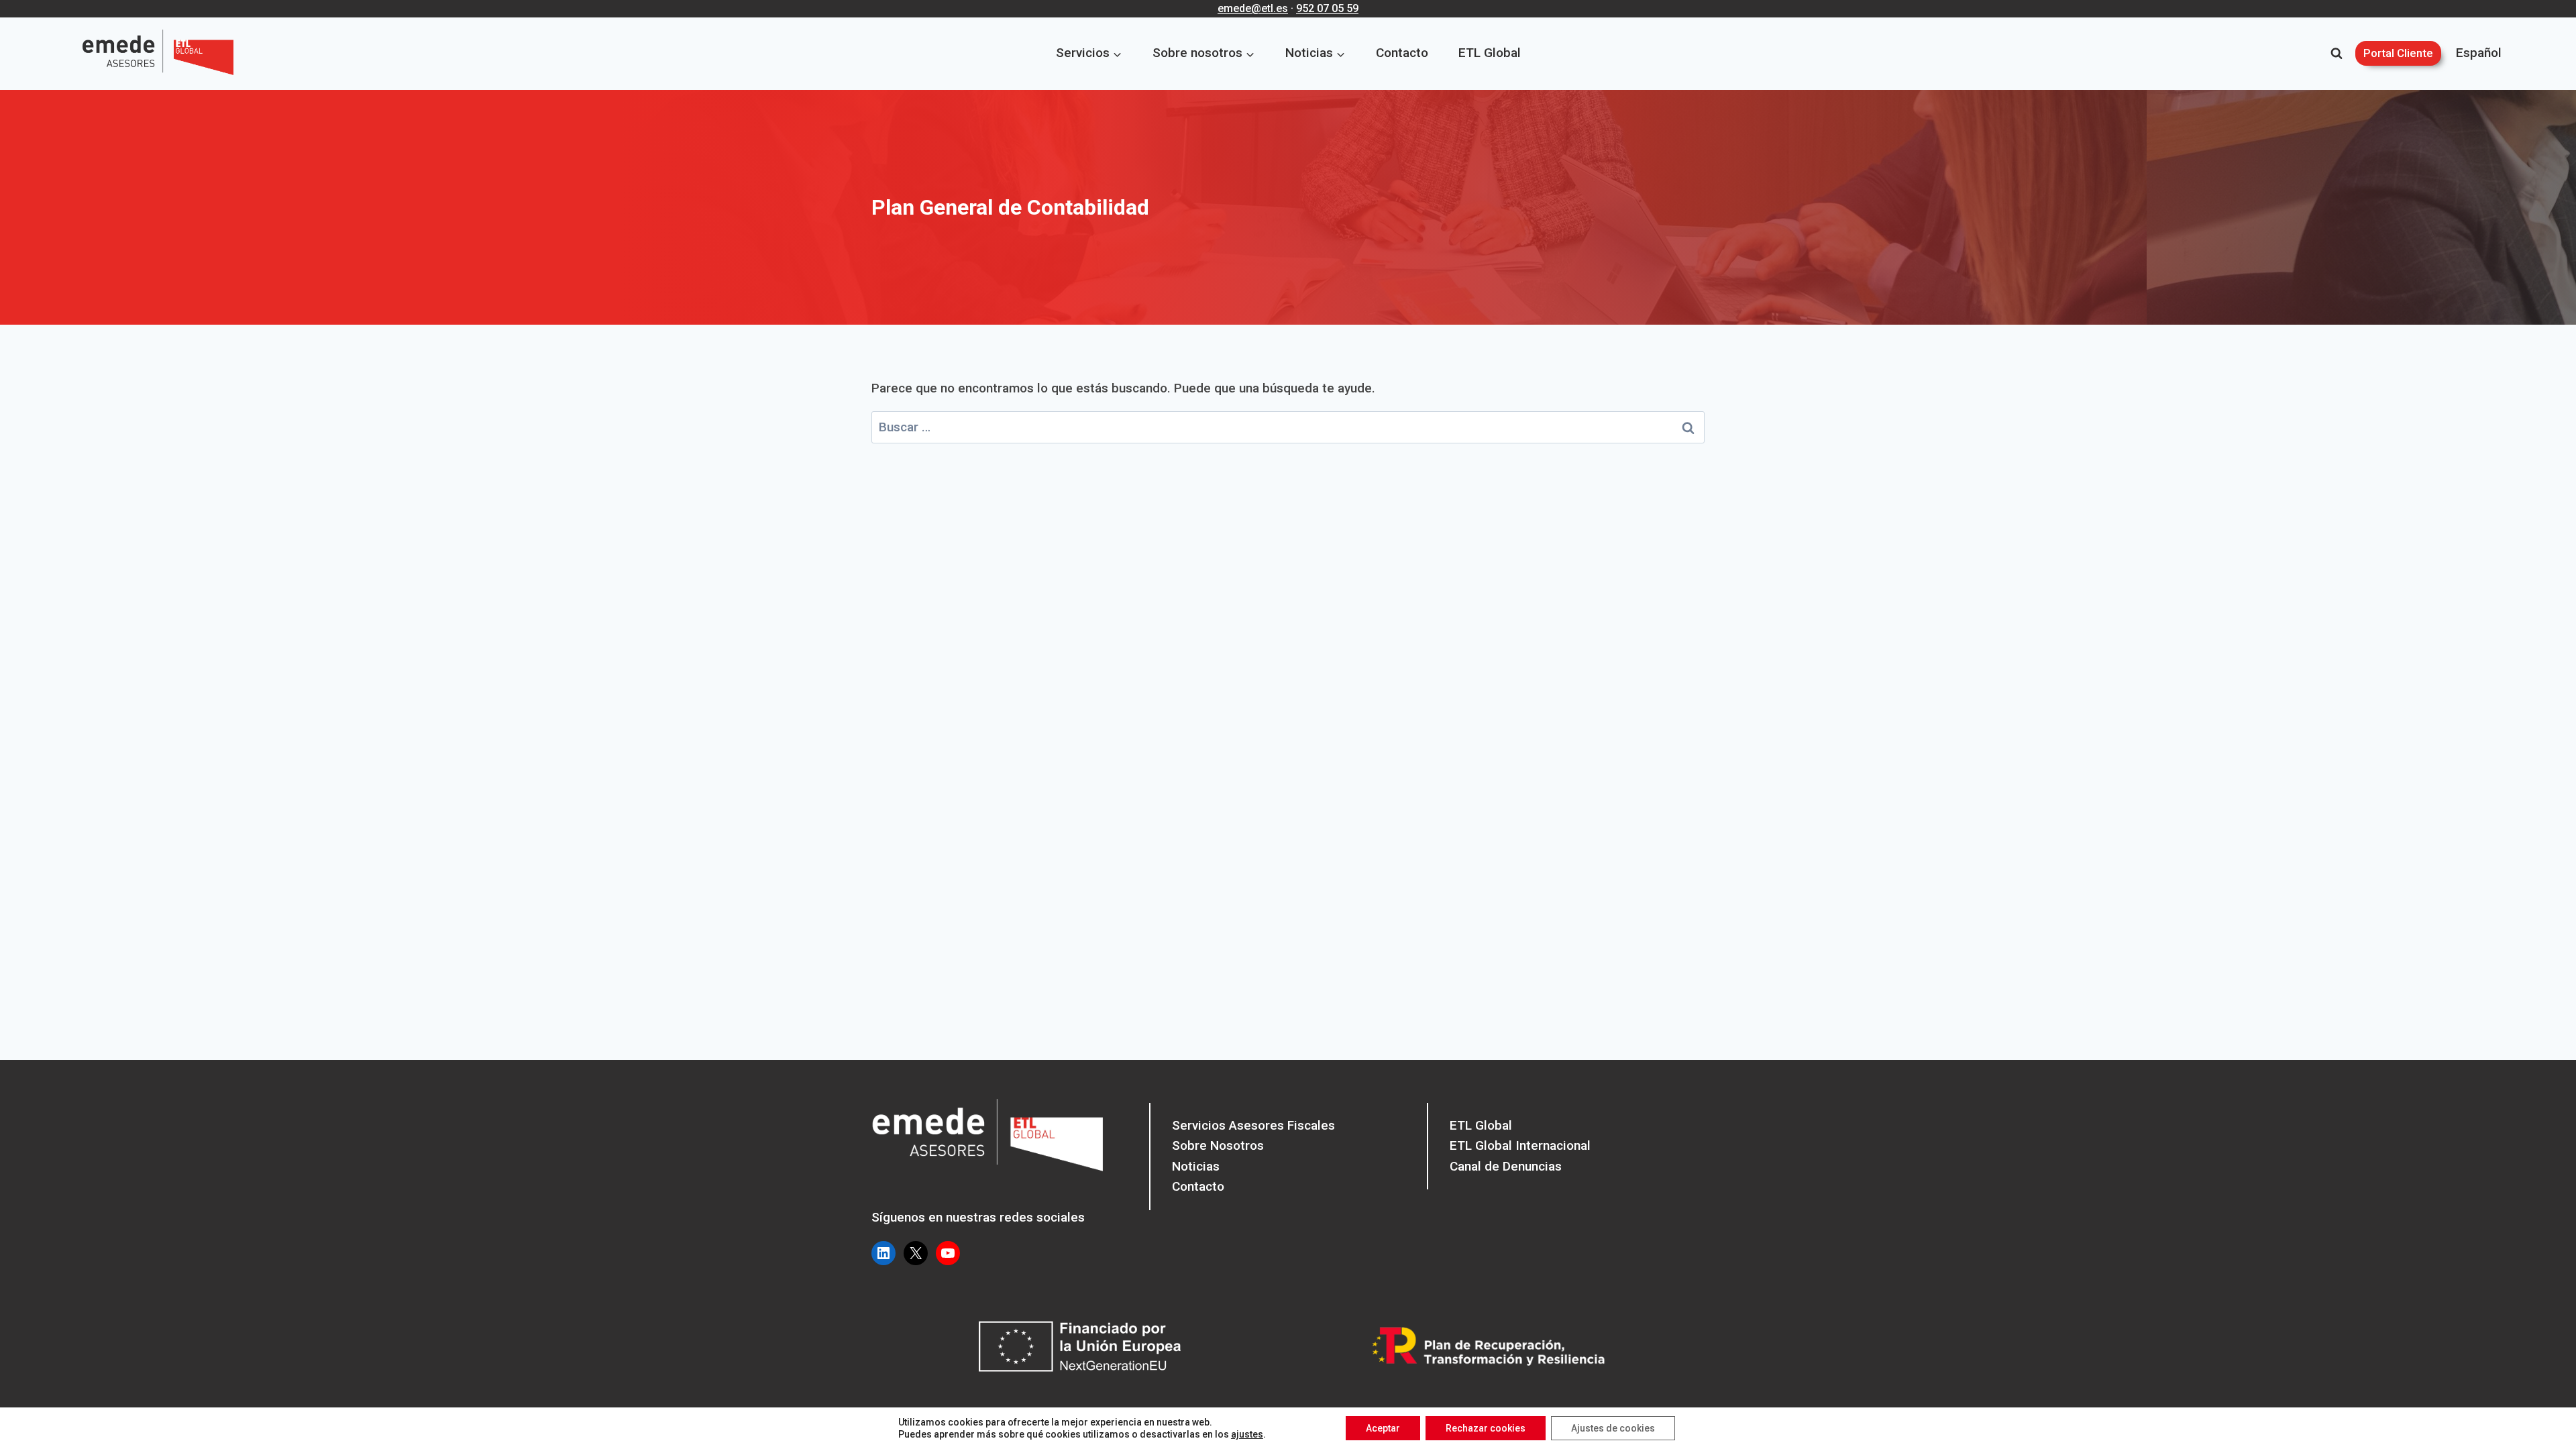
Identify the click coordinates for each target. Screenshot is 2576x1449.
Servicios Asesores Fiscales (1253, 1125)
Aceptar (1383, 1428)
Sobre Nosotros (1218, 1145)
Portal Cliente (2398, 53)
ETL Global (1490, 53)
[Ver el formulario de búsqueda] (2337, 54)
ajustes (1247, 1434)
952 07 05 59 (1327, 8)
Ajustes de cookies (1613, 1428)
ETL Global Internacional (1520, 1145)
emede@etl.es (1253, 8)
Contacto (1402, 53)
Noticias (1196, 1166)
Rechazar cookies (1486, 1428)
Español (2479, 53)
